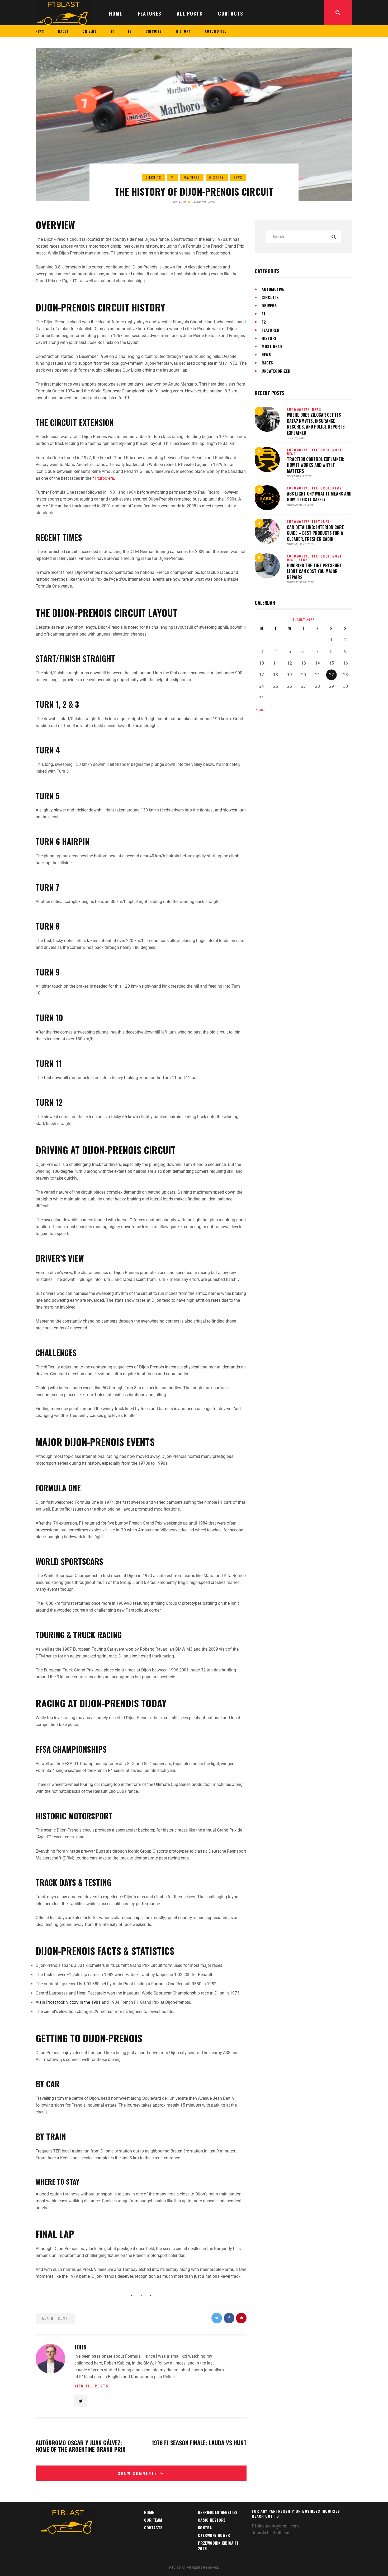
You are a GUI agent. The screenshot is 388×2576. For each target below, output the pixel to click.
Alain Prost (55, 2318)
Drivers (269, 305)
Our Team (153, 2520)
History (217, 177)
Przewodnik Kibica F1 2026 (218, 2546)
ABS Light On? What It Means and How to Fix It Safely (319, 497)
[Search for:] (304, 236)
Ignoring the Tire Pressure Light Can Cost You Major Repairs (314, 571)
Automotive (273, 289)
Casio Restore (212, 2520)
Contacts (153, 2527)
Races (267, 363)
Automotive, (299, 410)
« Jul (261, 710)
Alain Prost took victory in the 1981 (68, 2002)
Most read (272, 346)
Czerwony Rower (214, 2535)
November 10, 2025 (300, 582)
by (179, 202)
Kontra (205, 2527)
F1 (172, 177)
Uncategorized (276, 371)
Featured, (322, 450)
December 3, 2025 (299, 476)
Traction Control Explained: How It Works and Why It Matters (316, 465)
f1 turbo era (103, 478)
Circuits (154, 177)
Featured (192, 177)
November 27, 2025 (300, 544)
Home (149, 2512)
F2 (264, 322)
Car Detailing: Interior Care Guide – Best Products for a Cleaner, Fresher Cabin (315, 533)
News (238, 177)
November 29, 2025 (300, 505)
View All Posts (91, 2386)
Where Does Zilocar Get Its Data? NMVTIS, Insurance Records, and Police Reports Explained (316, 424)
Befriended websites (218, 2512)
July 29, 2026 (296, 438)
